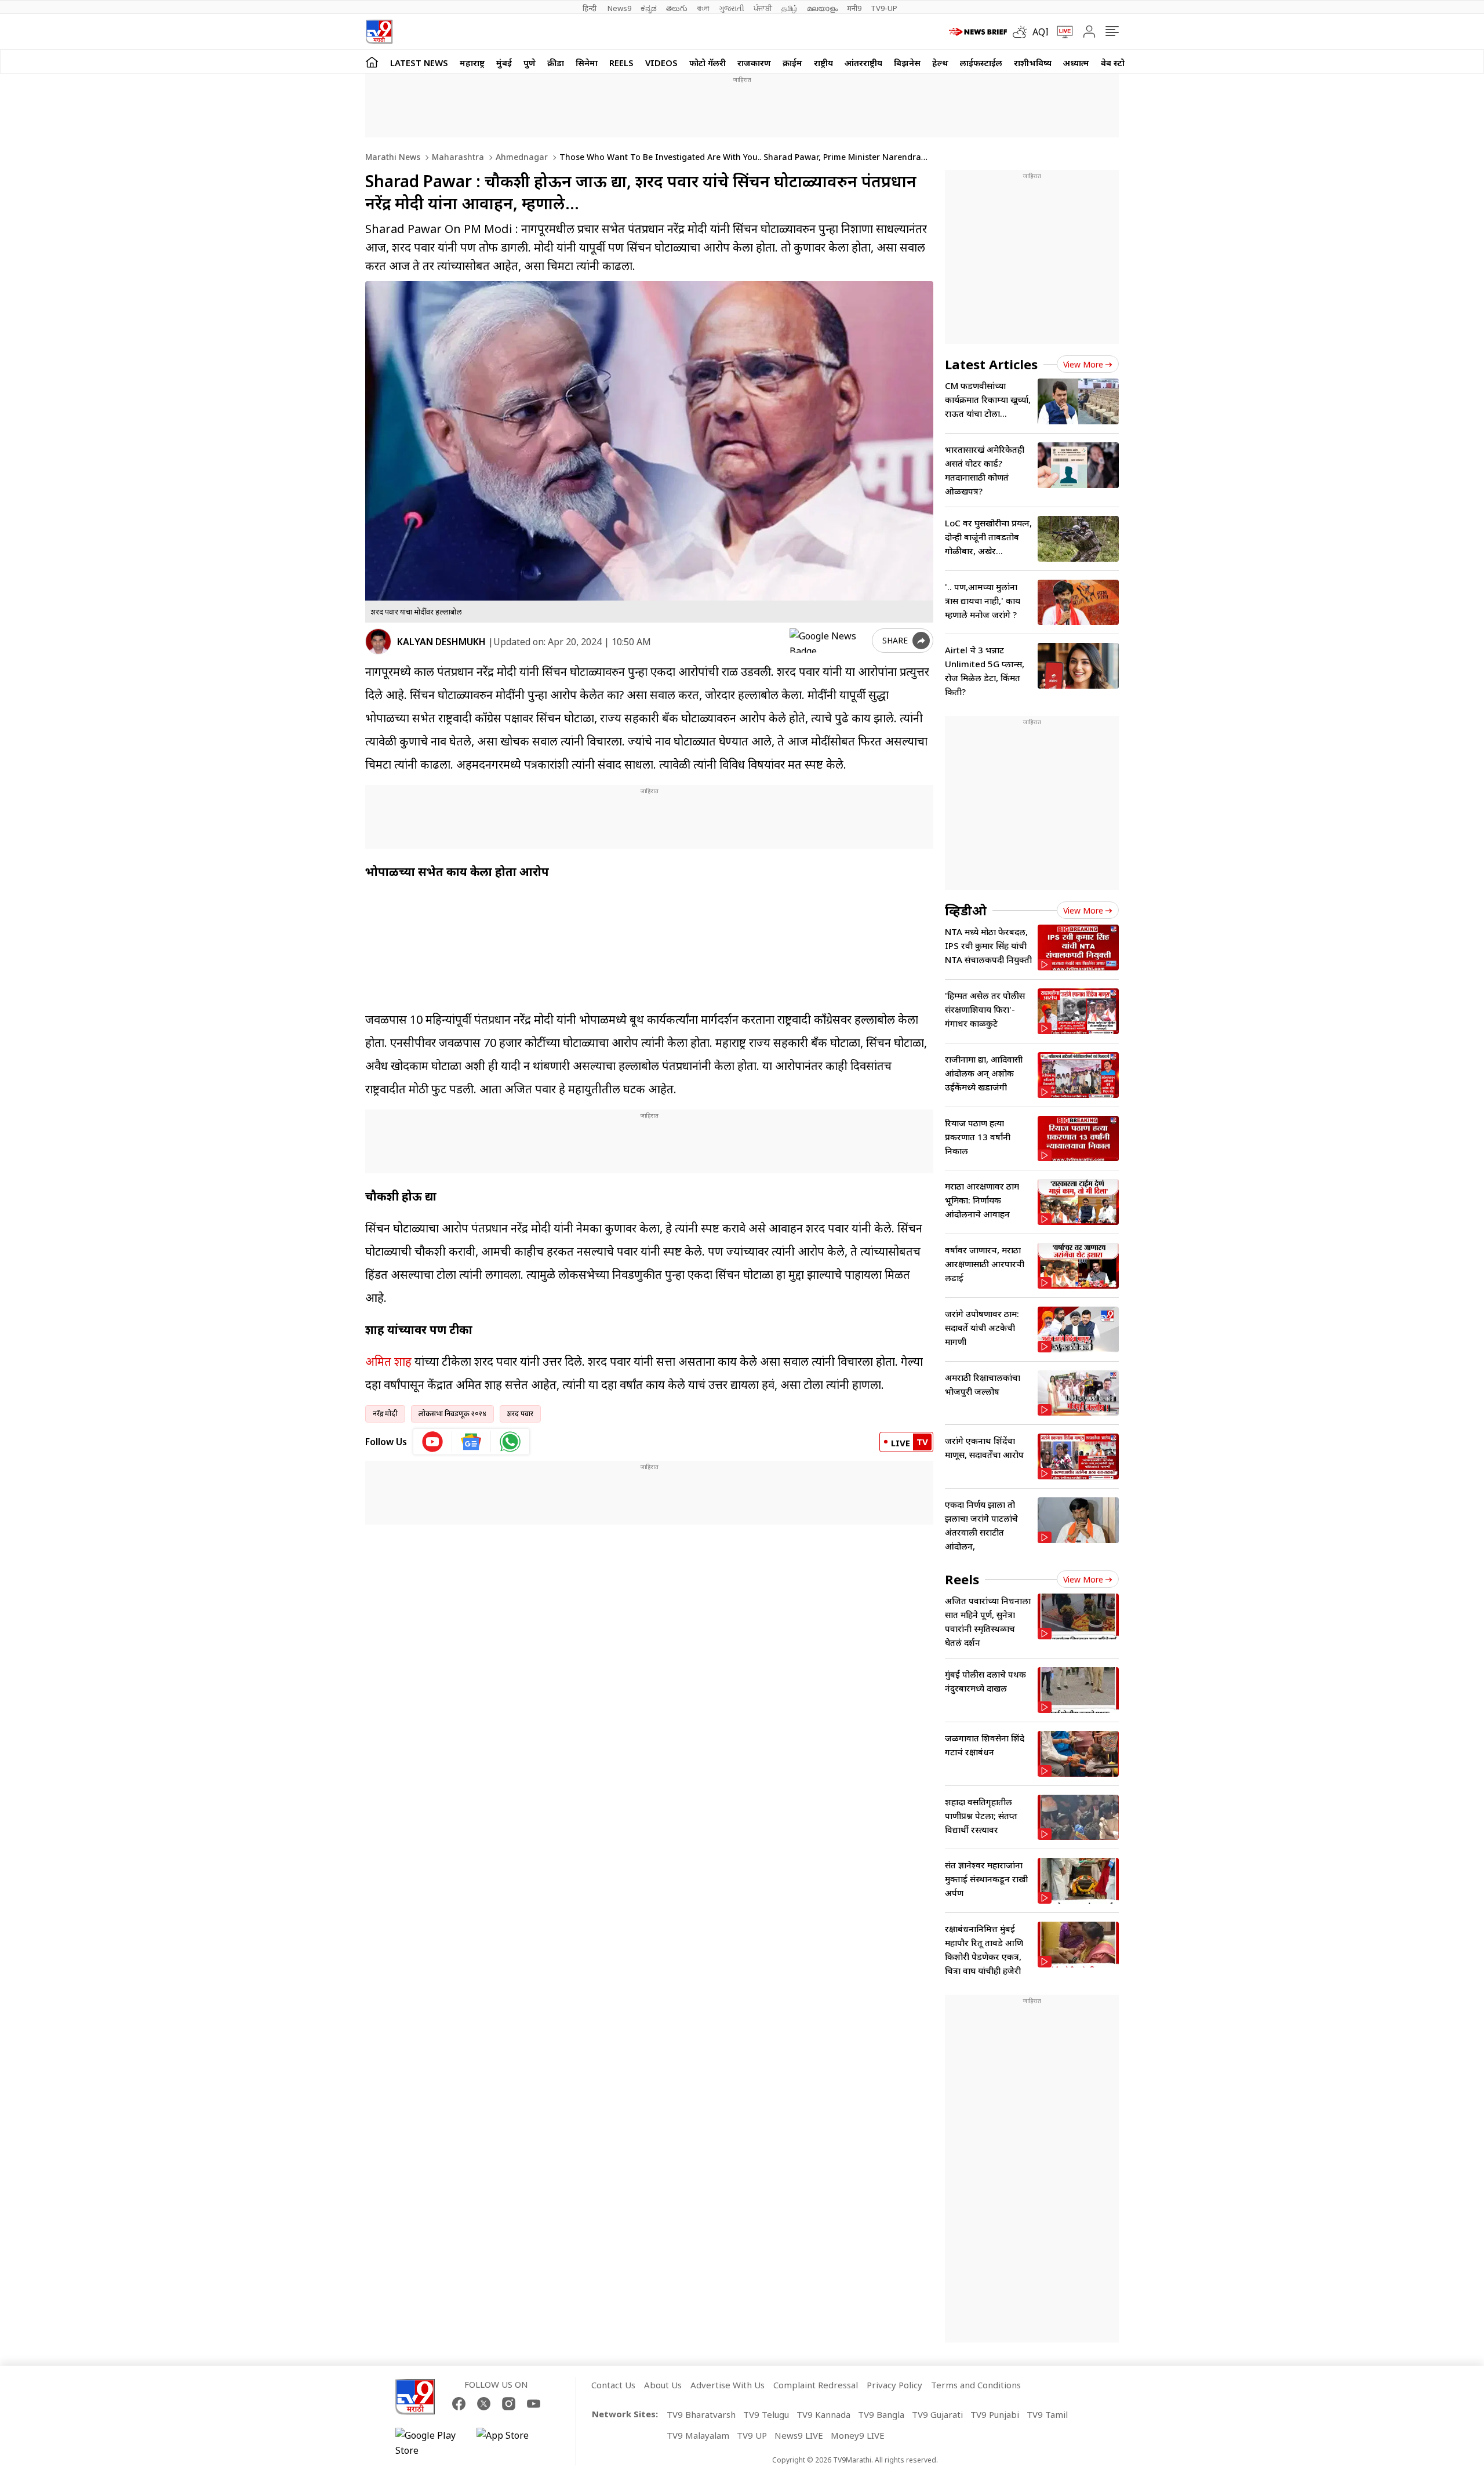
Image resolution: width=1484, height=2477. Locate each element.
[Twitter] (484, 2404)
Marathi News (393, 157)
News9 (619, 8)
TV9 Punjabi (995, 2414)
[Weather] (1023, 32)
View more (1083, 364)
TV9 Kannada (823, 2414)
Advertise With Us (728, 2385)
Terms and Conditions (976, 2385)
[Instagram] (509, 2404)
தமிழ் (790, 8)
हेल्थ (940, 63)
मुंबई (504, 63)
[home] (372, 62)
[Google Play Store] (430, 2443)
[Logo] (379, 32)
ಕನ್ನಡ (649, 8)
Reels (621, 63)
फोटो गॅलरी (708, 63)
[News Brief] (978, 32)
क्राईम (792, 63)
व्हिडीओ (966, 910)
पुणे (530, 63)
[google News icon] (472, 1442)
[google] (828, 641)
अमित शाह (388, 1361)
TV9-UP (884, 8)
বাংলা (703, 8)
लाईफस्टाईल (981, 63)
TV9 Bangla (881, 2414)
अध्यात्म (1076, 63)
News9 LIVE (799, 2435)
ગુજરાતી (732, 8)
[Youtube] (534, 2404)
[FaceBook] (459, 2404)
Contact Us (613, 2385)
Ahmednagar (521, 157)
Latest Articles (991, 364)
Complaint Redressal (816, 2385)
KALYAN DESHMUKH (441, 642)
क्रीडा (556, 63)
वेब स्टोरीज (1119, 63)
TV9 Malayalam (698, 2435)
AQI (1041, 32)
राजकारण (754, 63)
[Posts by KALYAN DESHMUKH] (378, 641)
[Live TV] (1061, 32)
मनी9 (854, 8)
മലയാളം (822, 8)
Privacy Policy (894, 2385)
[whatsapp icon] (510, 1442)
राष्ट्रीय (823, 63)
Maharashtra (457, 157)
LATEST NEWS (419, 63)
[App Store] (511, 2443)
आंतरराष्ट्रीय (863, 63)
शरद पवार (520, 1414)
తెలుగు (677, 8)
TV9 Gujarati (937, 2414)
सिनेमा (587, 63)
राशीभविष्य (1033, 63)
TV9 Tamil (1047, 2414)
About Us (663, 2385)
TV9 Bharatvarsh (701, 2414)
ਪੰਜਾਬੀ (763, 8)
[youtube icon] (433, 1442)
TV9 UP (752, 2435)
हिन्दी (590, 8)
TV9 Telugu (766, 2414)
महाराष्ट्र (472, 63)
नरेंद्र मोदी (385, 1414)
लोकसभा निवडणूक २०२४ (452, 1414)
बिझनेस (907, 63)
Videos (661, 63)
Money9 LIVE (858, 2435)
